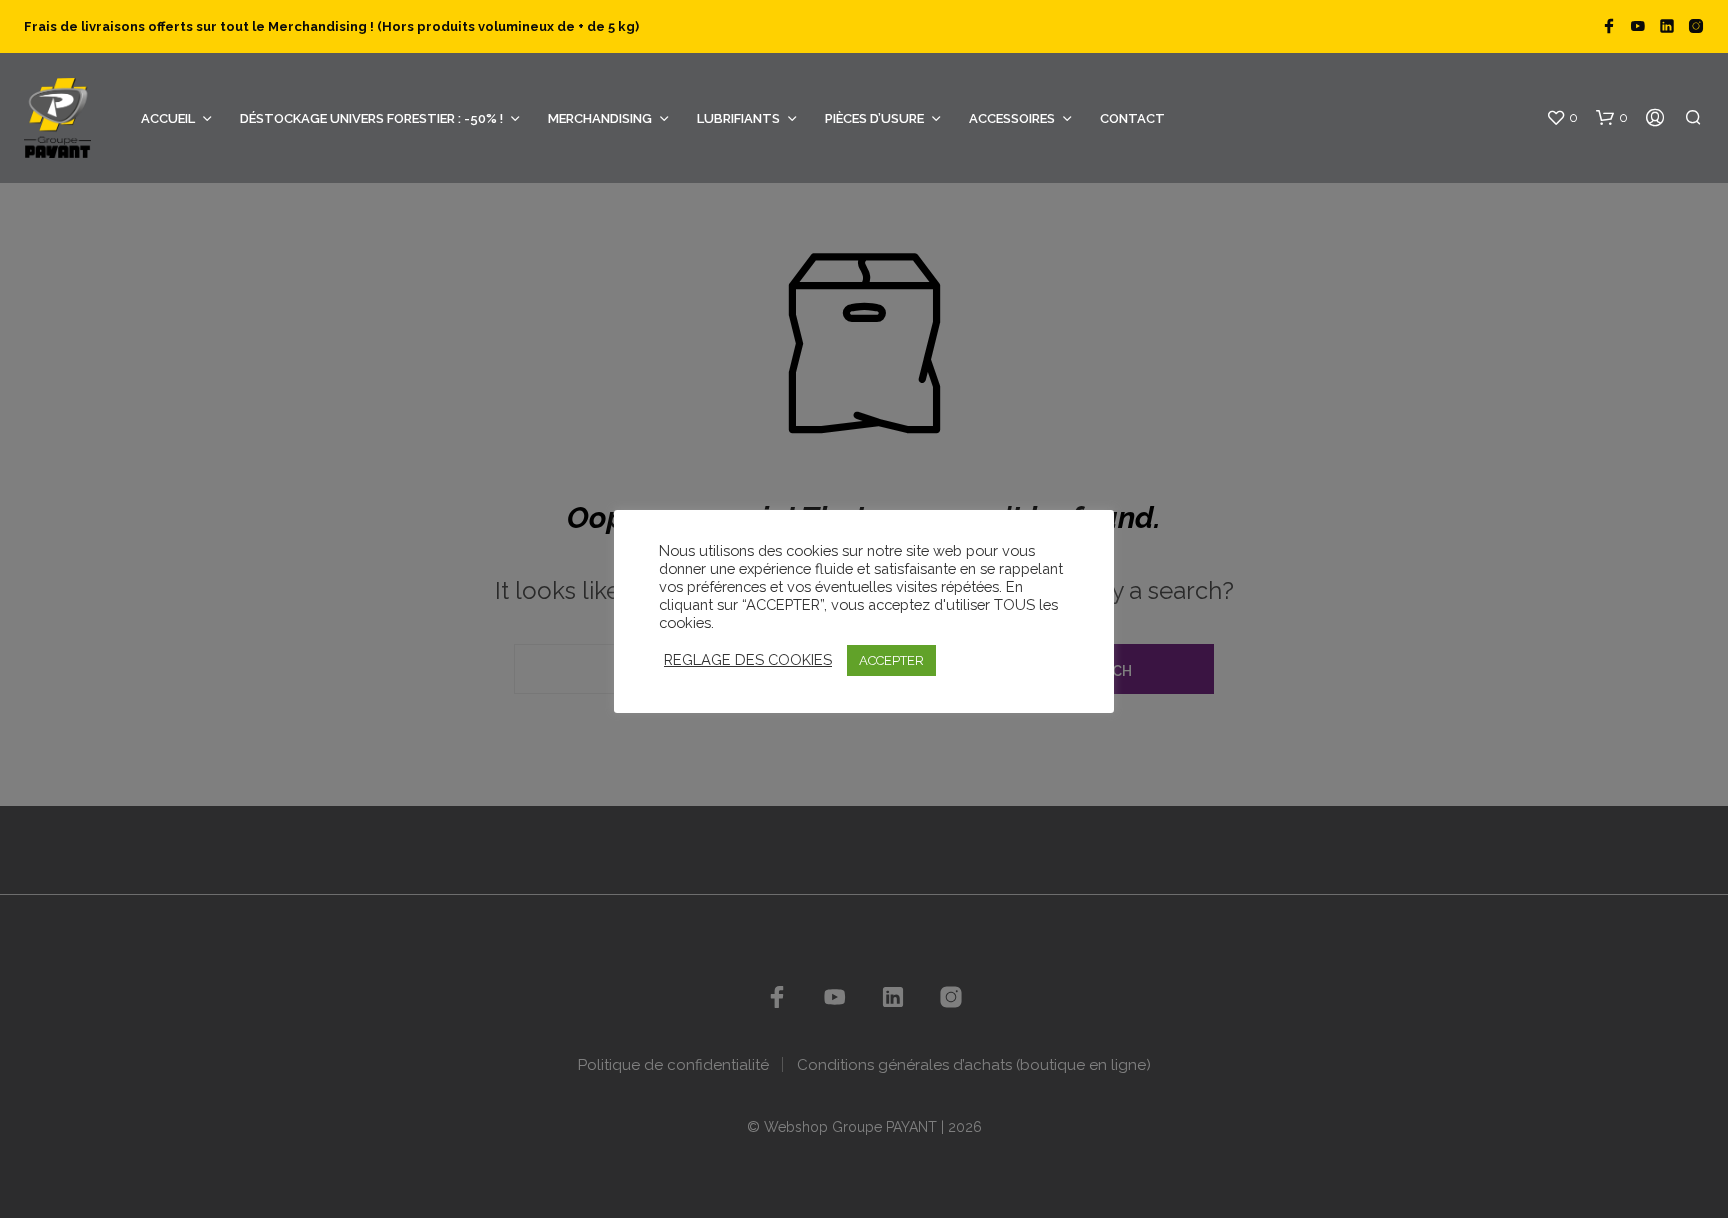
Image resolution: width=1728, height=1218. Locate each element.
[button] (1562, 118)
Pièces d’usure (874, 118)
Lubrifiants (738, 118)
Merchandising (600, 118)
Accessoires (1012, 118)
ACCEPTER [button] (891, 660)
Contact (1132, 118)
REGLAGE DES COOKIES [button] (748, 659)
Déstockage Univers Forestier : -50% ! (371, 118)
